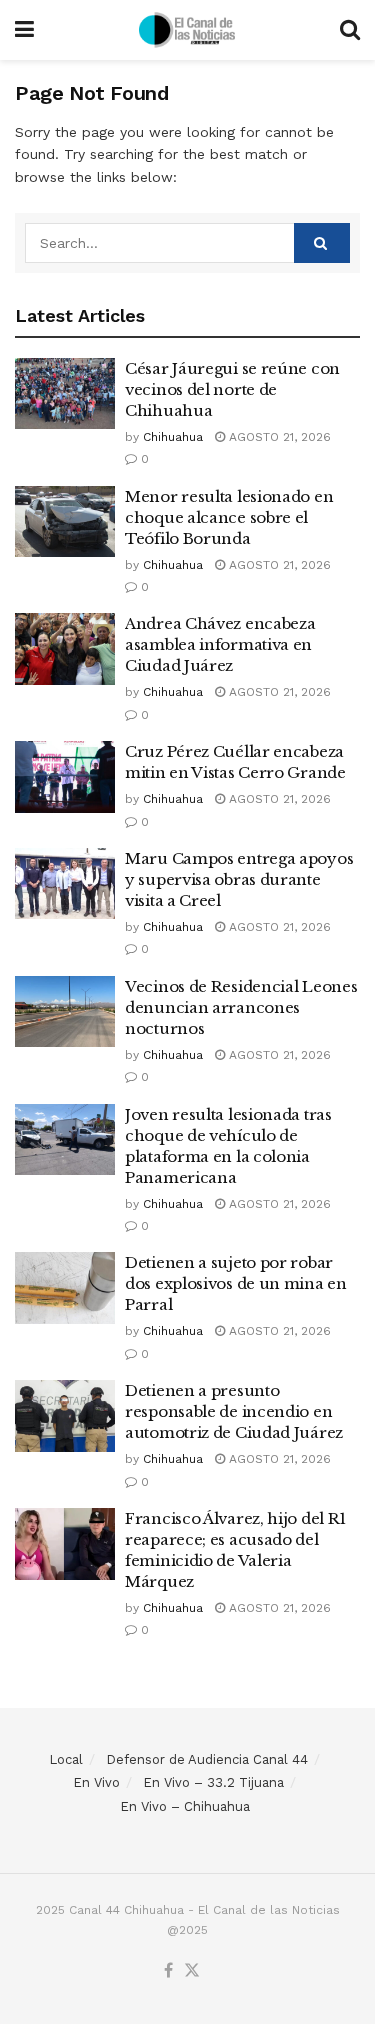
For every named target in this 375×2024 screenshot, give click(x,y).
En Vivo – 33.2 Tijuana (213, 1782)
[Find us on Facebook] (168, 1971)
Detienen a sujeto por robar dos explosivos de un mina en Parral (236, 1283)
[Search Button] (350, 30)
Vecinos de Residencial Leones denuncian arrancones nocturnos (241, 1007)
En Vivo (96, 1782)
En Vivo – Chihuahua (185, 1806)
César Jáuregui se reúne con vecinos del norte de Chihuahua (232, 389)
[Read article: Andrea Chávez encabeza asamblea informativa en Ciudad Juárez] (65, 649)
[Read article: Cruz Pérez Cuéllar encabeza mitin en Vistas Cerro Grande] (65, 777)
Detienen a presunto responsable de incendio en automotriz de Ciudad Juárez (234, 1411)
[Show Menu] (24, 30)
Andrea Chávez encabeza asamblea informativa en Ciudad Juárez (220, 644)
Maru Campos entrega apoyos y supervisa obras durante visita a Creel (239, 879)
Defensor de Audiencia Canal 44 (207, 1759)
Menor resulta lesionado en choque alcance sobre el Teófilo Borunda (229, 517)
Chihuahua (173, 437)
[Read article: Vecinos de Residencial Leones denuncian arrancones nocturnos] (65, 1012)
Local (66, 1759)
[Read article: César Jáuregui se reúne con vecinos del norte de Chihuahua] (65, 394)
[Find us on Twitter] (192, 1971)
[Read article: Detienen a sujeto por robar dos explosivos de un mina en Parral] (65, 1288)
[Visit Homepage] (187, 30)
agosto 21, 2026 (278, 437)
